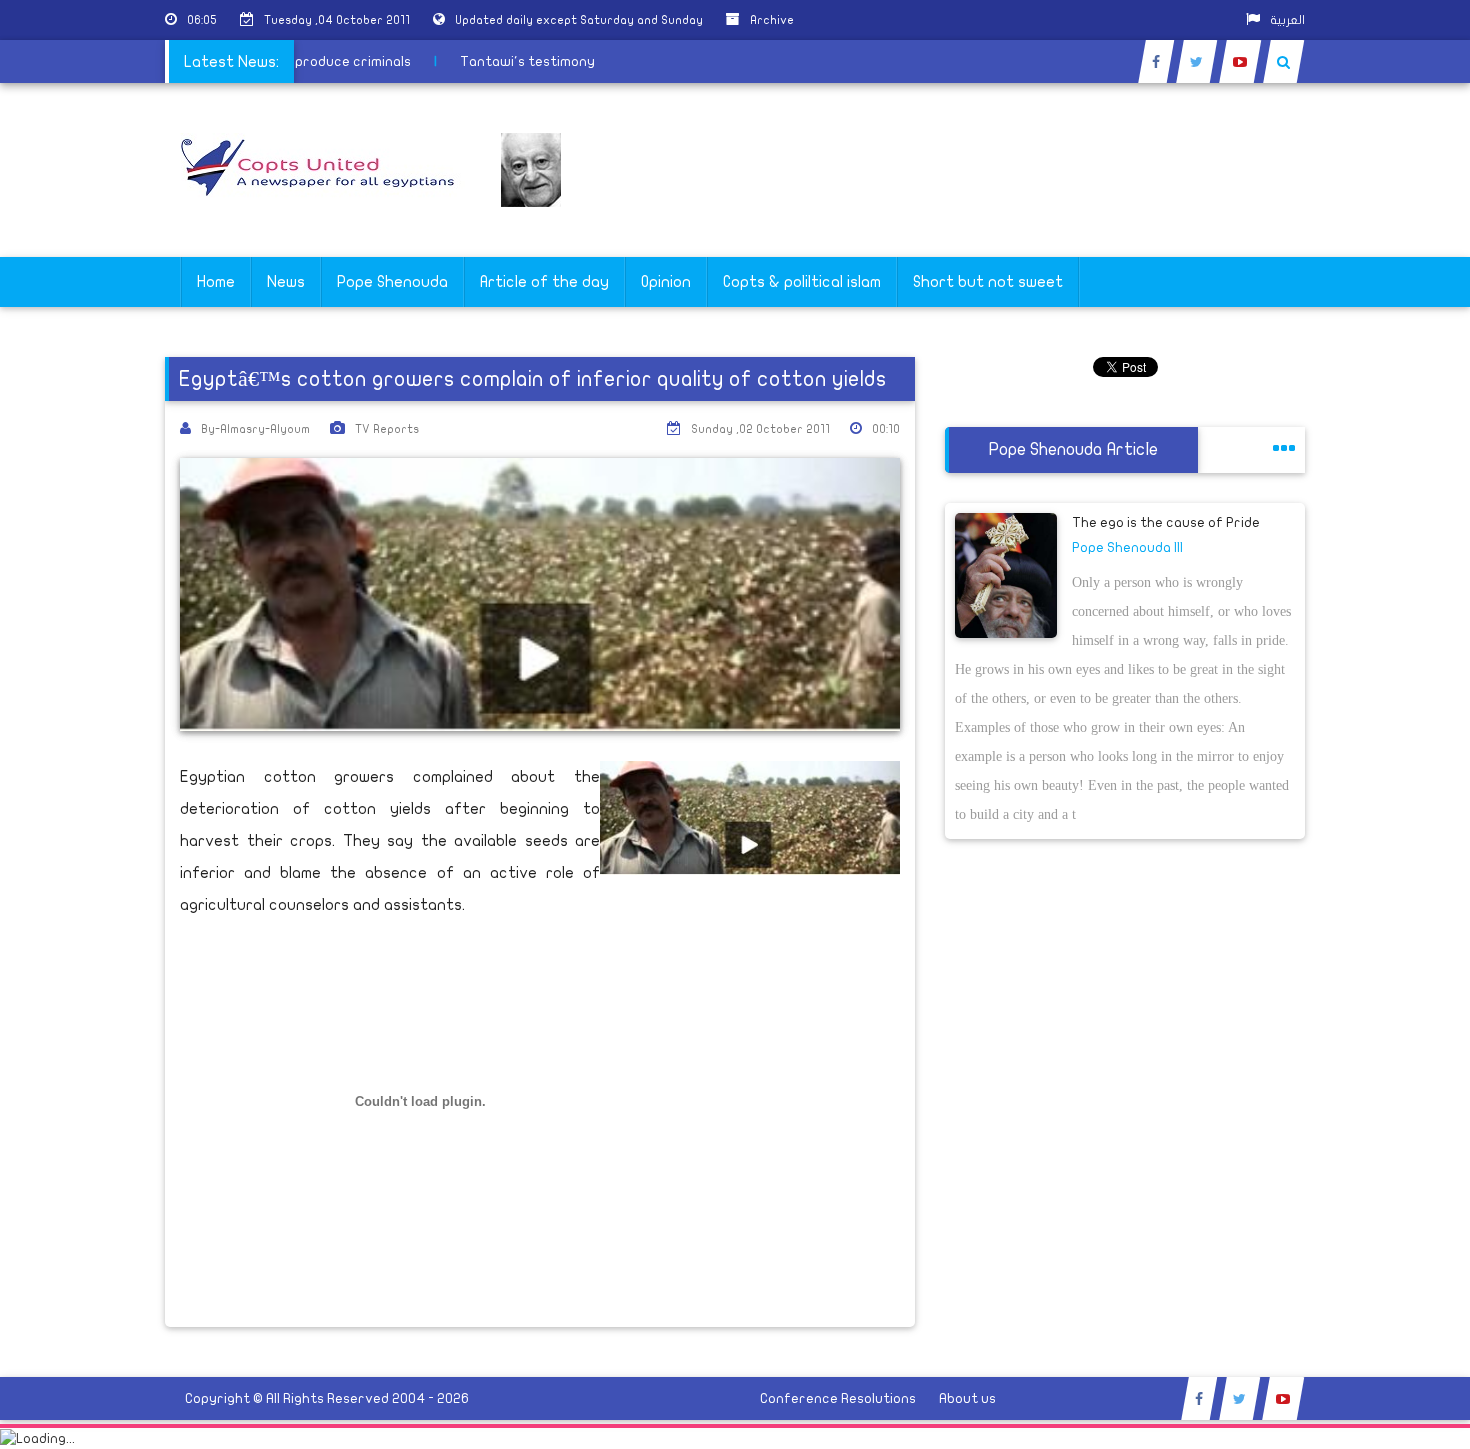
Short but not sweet (988, 282)
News (286, 282)
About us (967, 1398)
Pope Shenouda (392, 282)
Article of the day (544, 282)
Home (216, 282)
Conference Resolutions (838, 1398)
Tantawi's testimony (534, 61)
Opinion (666, 282)
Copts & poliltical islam (802, 282)
